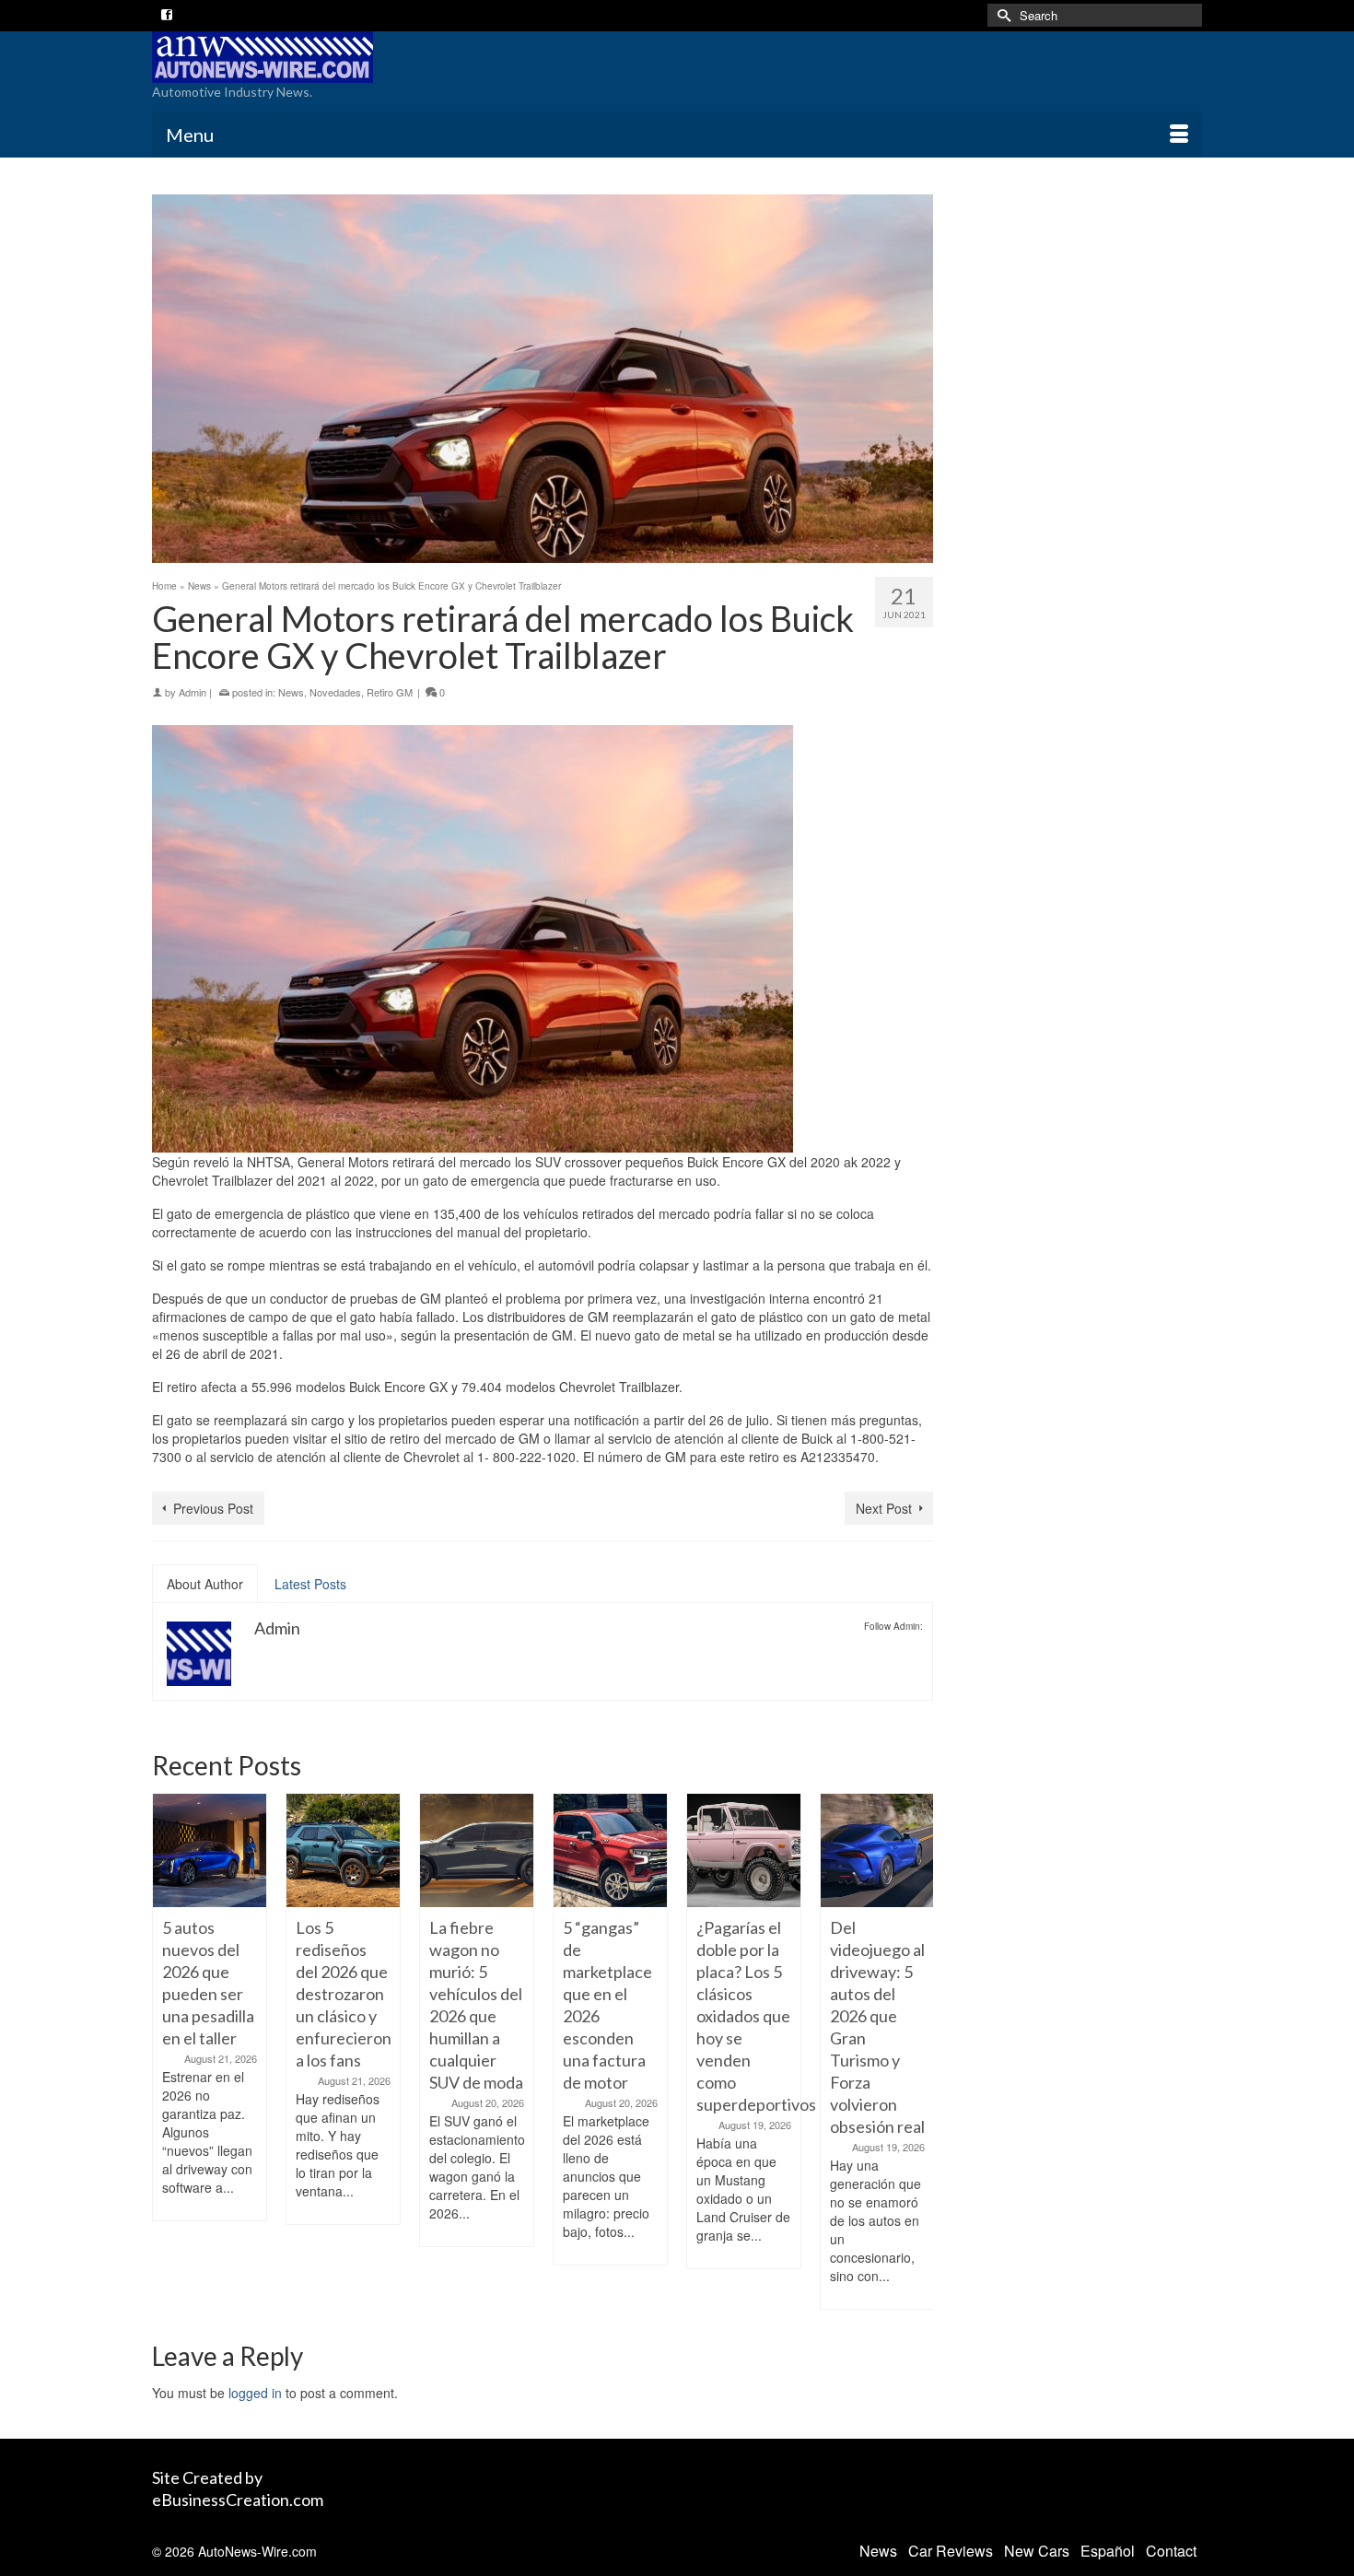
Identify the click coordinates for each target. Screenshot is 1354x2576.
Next (917, 2051)
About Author (205, 1584)
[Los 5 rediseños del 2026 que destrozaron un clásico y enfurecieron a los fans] (257, 1850)
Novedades (335, 692)
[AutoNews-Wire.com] (318, 57)
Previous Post (213, 1508)
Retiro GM (390, 692)
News (291, 692)
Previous (168, 2051)
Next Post (884, 1508)
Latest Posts (310, 1584)
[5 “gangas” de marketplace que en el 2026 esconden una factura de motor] (524, 1850)
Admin (193, 692)
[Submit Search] (1001, 15)
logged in (255, 2393)
